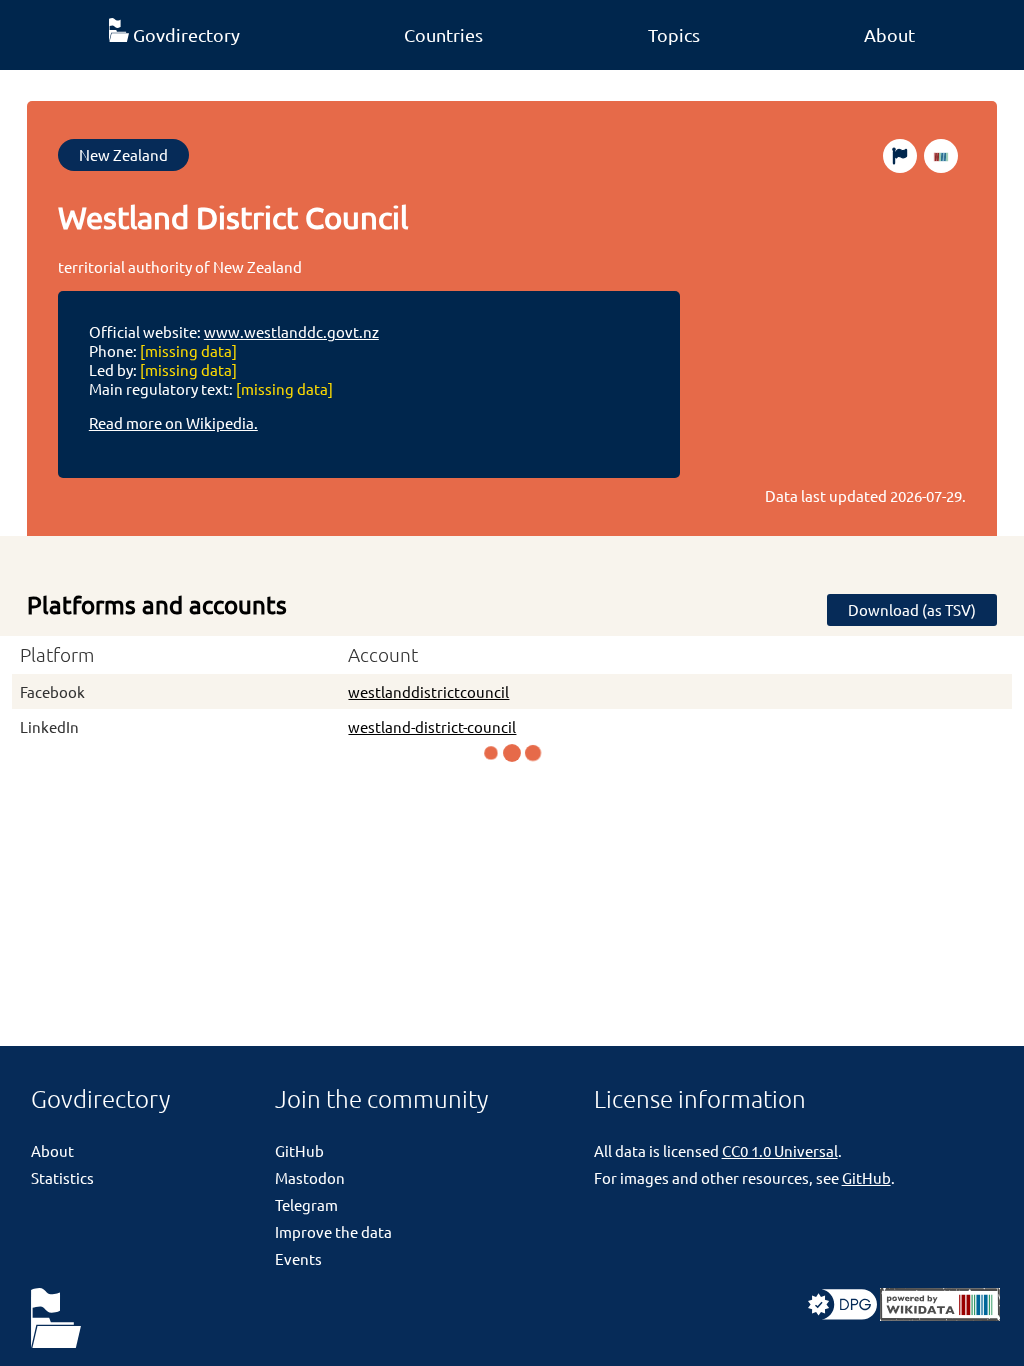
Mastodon (310, 1177)
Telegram (306, 1204)
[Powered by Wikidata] (940, 1314)
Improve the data (333, 1231)
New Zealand (123, 154)
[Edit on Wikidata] (941, 156)
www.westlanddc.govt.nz (291, 331)
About (889, 34)
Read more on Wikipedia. (173, 422)
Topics (674, 34)
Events (298, 1258)
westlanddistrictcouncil (428, 691)
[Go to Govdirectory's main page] (56, 1319)
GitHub (299, 1150)
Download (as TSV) (912, 609)
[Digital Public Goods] (842, 1314)
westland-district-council (432, 726)
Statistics (62, 1177)
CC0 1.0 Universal (780, 1150)
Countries (443, 34)
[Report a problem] (900, 156)
